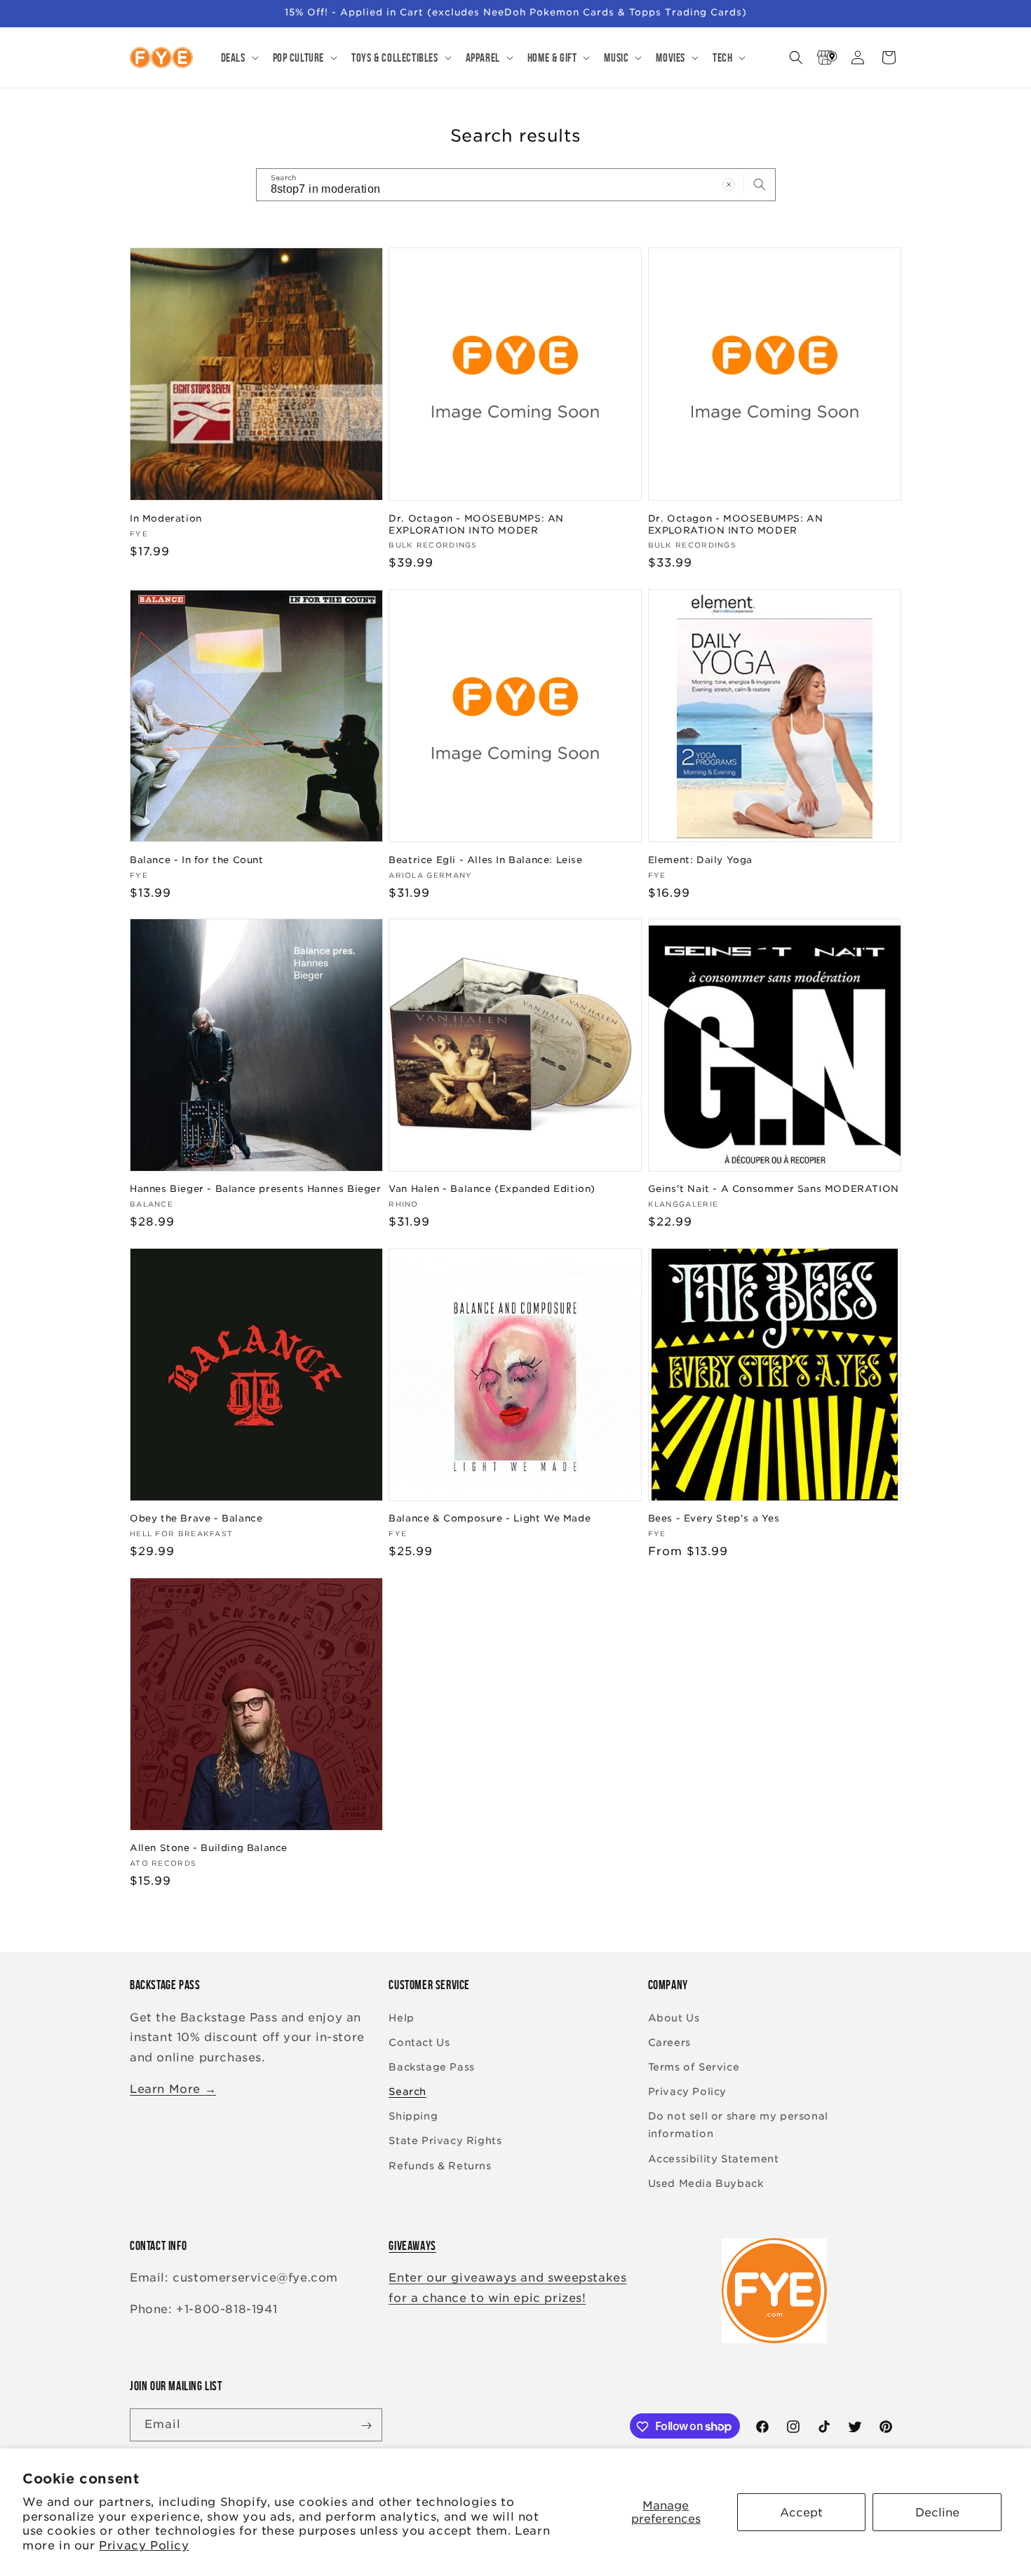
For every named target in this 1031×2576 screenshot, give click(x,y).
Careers (669, 2042)
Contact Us (419, 2042)
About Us (674, 2018)
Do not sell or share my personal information (738, 2125)
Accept (801, 2513)
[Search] (760, 184)
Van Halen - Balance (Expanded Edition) (492, 1189)
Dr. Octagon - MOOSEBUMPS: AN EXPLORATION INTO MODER (476, 524)
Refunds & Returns (440, 2166)
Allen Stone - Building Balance (209, 1848)
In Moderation (166, 518)
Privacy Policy (144, 2546)
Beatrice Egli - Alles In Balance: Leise (485, 859)
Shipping (413, 2116)
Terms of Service (694, 2067)
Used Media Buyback (706, 2183)
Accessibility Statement (714, 2159)
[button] (238, 57)
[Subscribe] (366, 2426)
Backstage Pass (431, 2067)
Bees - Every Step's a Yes (714, 1518)
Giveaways (412, 2246)
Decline (937, 2513)
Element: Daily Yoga (700, 859)
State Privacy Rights (445, 2141)
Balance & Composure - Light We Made (490, 1518)
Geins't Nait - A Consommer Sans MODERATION (774, 1189)
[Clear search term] (729, 184)
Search (407, 2092)
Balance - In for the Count (197, 859)
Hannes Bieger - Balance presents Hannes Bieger (256, 1189)
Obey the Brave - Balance (196, 1518)
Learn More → (173, 2089)
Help (401, 2018)
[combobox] (516, 185)
